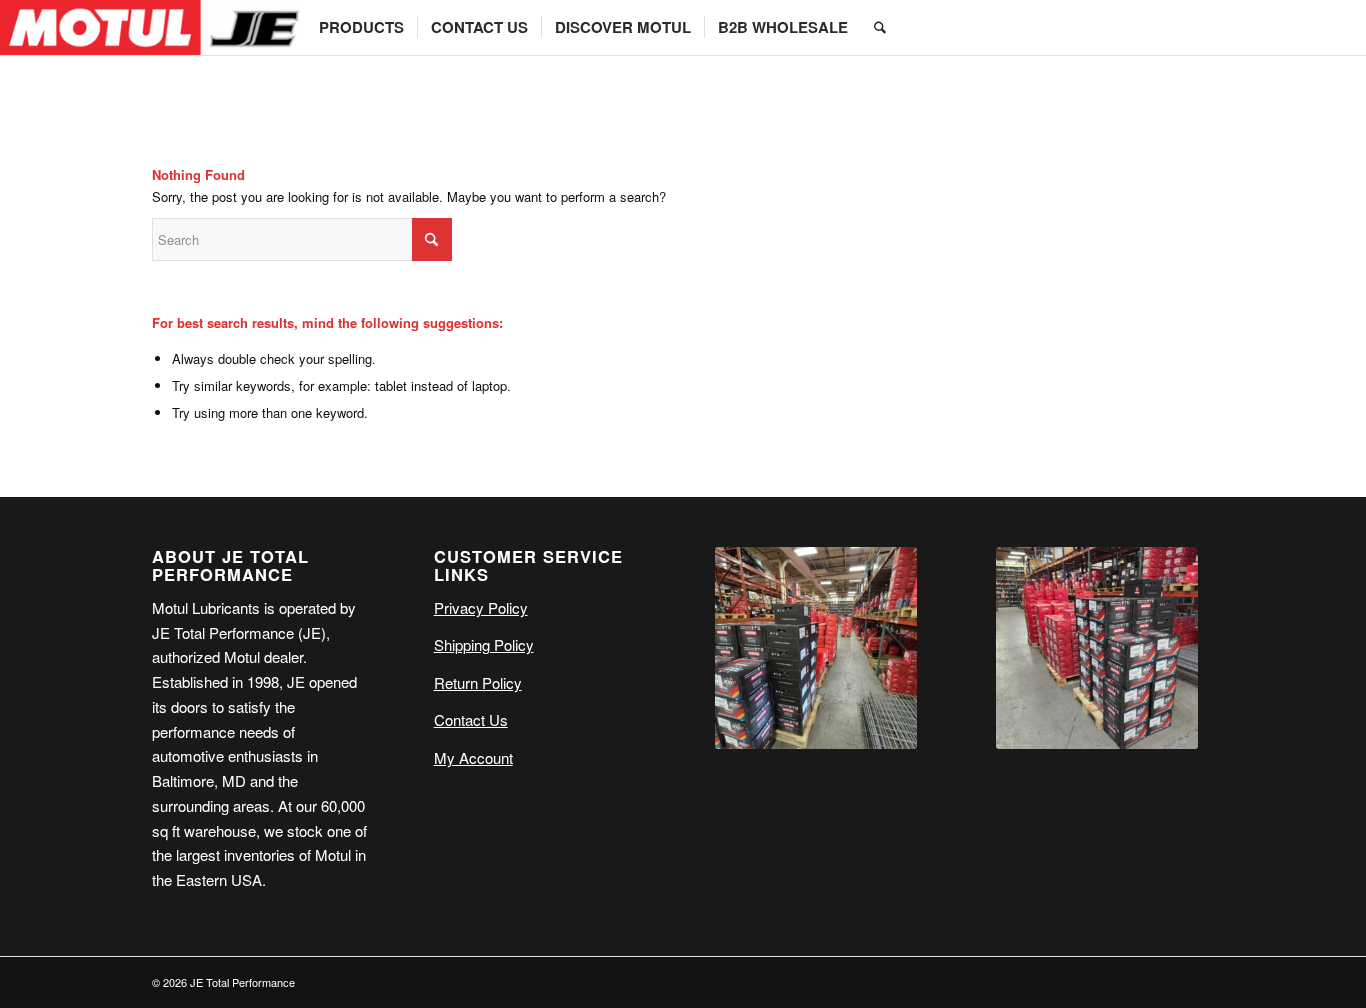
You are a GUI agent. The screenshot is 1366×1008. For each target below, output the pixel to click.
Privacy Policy (481, 607)
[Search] (880, 27)
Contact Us (471, 719)
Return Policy (478, 682)
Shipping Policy (484, 644)
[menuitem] (361, 27)
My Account (473, 757)
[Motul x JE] (153, 27)
